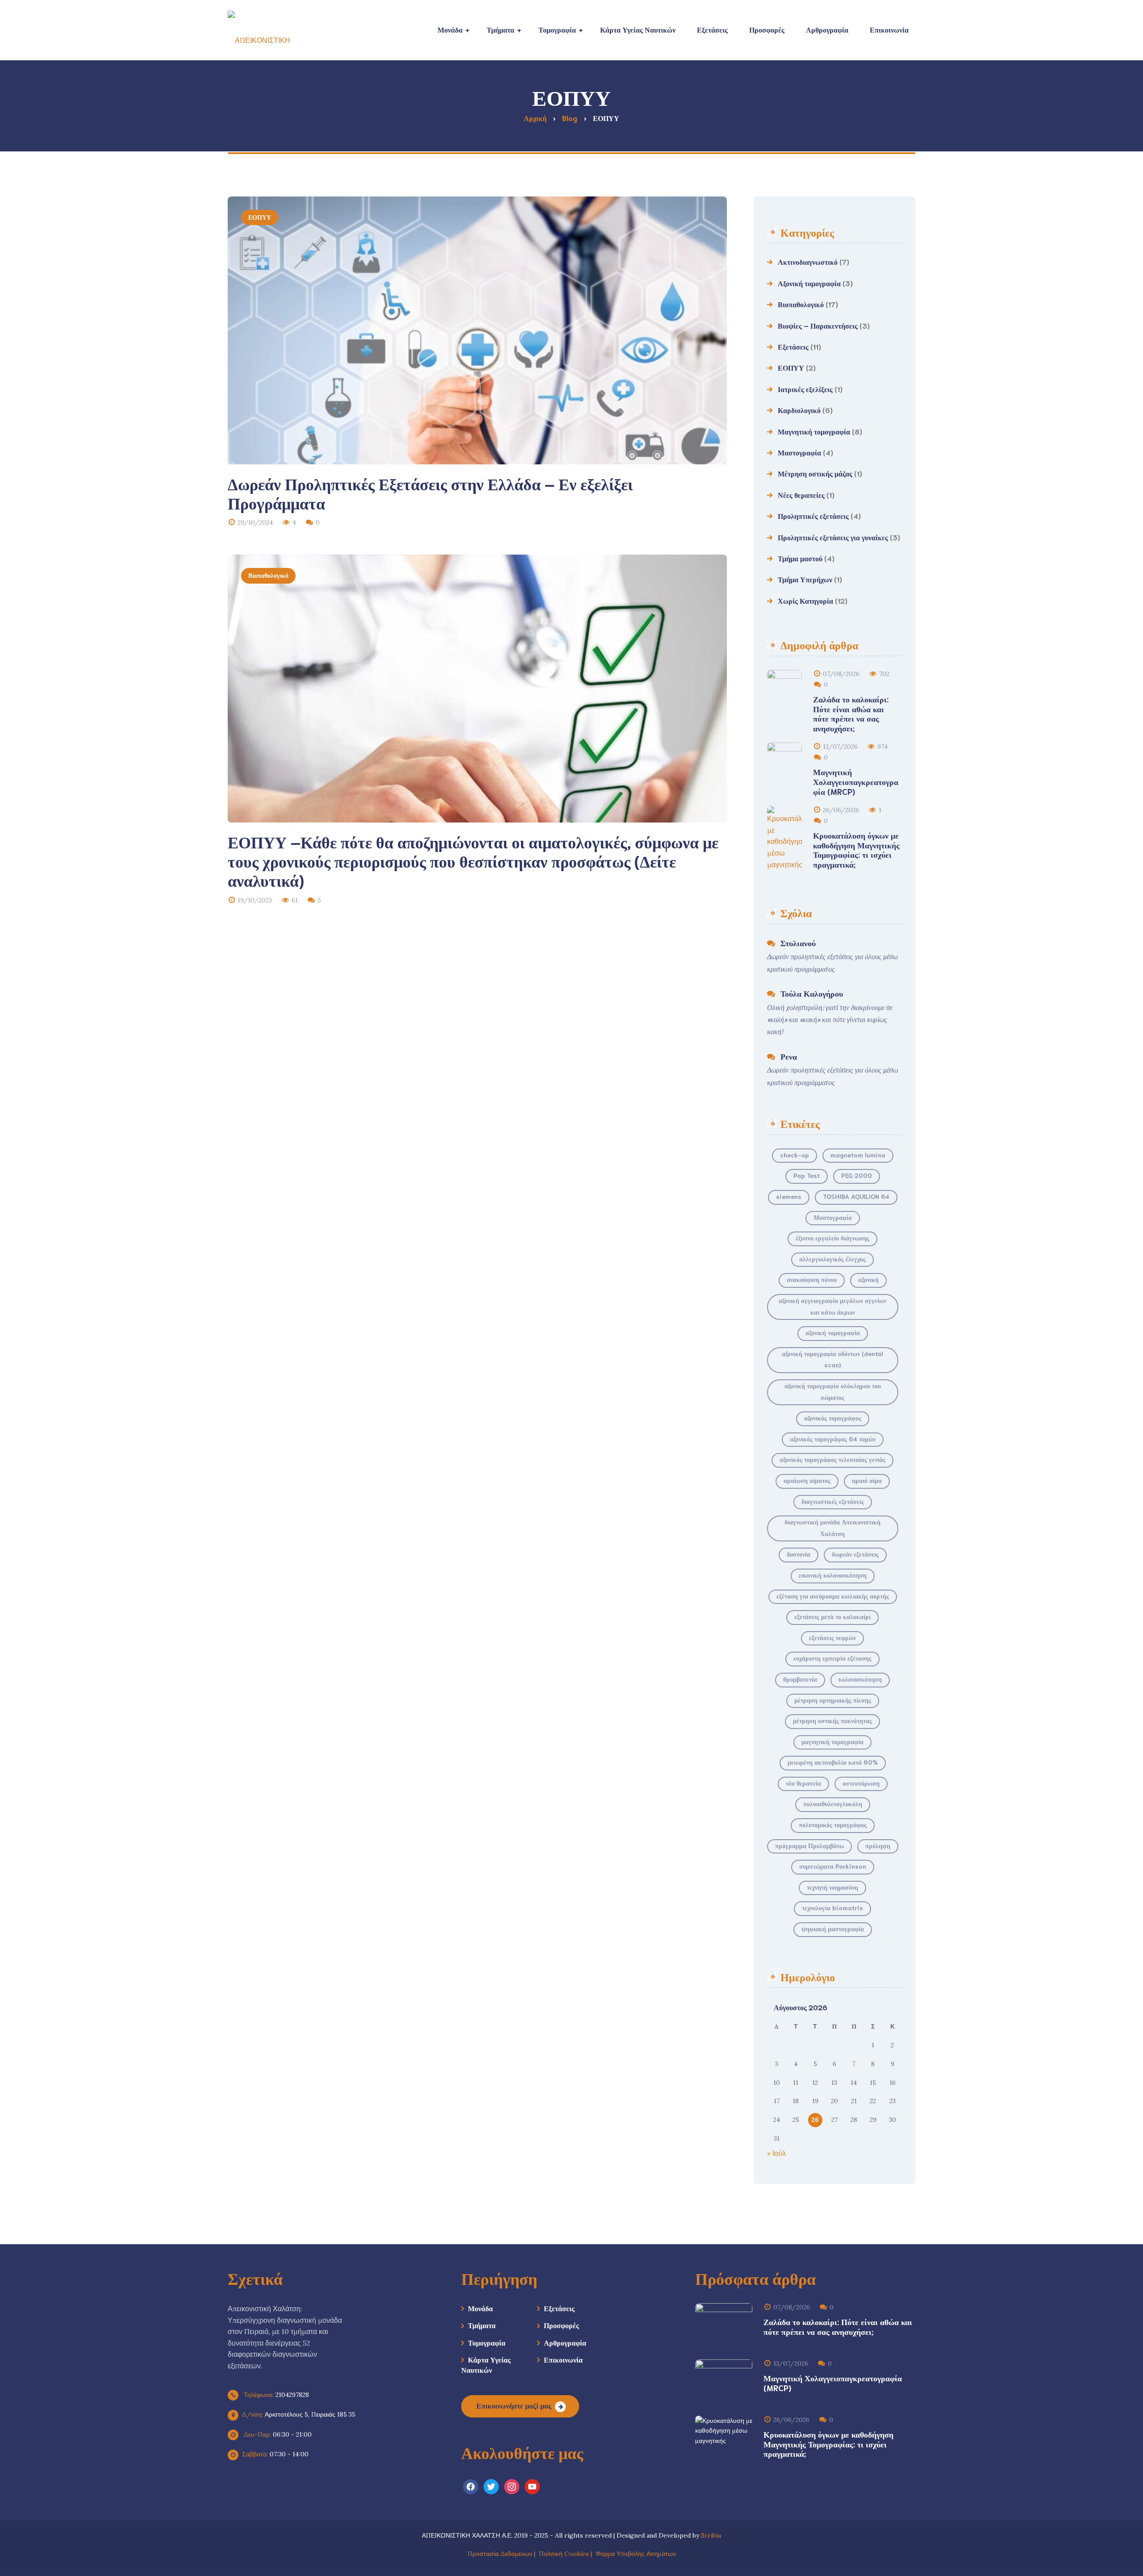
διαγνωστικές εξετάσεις (833, 1501)
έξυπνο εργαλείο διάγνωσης (832, 1238)
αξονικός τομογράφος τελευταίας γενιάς (832, 1459)
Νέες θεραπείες (801, 495)
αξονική (868, 1279)
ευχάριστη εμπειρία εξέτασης (832, 1658)
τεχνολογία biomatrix (832, 1908)
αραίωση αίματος (807, 1480)
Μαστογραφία (799, 452)
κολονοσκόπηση (860, 1679)
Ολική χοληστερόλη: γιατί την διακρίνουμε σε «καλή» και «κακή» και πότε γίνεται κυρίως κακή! (830, 1019)
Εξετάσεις (793, 346)
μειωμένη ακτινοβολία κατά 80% (833, 1762)
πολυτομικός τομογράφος (833, 1824)
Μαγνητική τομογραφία (814, 431)
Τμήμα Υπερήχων (805, 579)
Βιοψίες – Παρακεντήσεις (818, 325)
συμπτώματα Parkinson (833, 1866)
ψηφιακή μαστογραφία (833, 1929)
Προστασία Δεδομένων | (503, 2554)
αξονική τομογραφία (833, 1332)
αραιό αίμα (867, 1480)
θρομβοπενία (800, 1679)
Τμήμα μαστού (800, 558)
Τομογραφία (487, 2342)
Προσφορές (561, 2325)
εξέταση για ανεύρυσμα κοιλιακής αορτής (833, 1596)
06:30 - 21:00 (277, 2434)
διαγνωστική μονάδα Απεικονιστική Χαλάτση (832, 1528)
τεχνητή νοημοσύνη (832, 1887)
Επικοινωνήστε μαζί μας (514, 2405)
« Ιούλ (776, 2153)
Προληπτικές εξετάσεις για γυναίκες (833, 537)
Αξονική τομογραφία (809, 283)
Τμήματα (482, 2325)
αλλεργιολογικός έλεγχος (832, 1259)
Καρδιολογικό (799, 410)
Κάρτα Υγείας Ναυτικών (486, 2364)
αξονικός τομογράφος (833, 1418)
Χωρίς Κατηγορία (805, 600)
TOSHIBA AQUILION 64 (856, 1196)
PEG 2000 (857, 1175)
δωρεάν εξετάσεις (855, 1554)
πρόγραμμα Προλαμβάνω (809, 1845)
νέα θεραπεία (803, 1783)
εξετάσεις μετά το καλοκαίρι (832, 1616)
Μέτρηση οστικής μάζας (815, 473)
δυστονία (799, 1554)
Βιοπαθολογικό (268, 575)
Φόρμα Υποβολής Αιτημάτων (636, 2554)
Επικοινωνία (563, 2359)
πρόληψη (878, 1845)
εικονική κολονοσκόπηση (833, 1575)
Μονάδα (480, 2308)
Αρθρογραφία (565, 2342)
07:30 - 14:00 (275, 2454)
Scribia (711, 2535)
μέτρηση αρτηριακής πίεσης (833, 1700)
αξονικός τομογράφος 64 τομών (833, 1439)
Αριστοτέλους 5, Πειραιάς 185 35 (299, 2414)
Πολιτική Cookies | (567, 2554)
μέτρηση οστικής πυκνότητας (832, 1720)
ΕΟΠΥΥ (260, 217)
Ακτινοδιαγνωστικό (808, 261)
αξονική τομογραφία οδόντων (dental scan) (832, 1359)
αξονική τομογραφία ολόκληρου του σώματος (833, 1391)
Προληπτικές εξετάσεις (813, 516)
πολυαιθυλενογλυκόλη (833, 1804)
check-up (795, 1155)
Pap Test (807, 1175)
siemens (789, 1196)
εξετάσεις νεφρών (832, 1637)
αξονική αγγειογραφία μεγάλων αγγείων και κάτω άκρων (832, 1306)
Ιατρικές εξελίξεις (805, 389)
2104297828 (275, 2395)
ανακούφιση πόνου (812, 1279)
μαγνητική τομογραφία (832, 1741)
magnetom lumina (858, 1155)
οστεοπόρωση (861, 1783)
